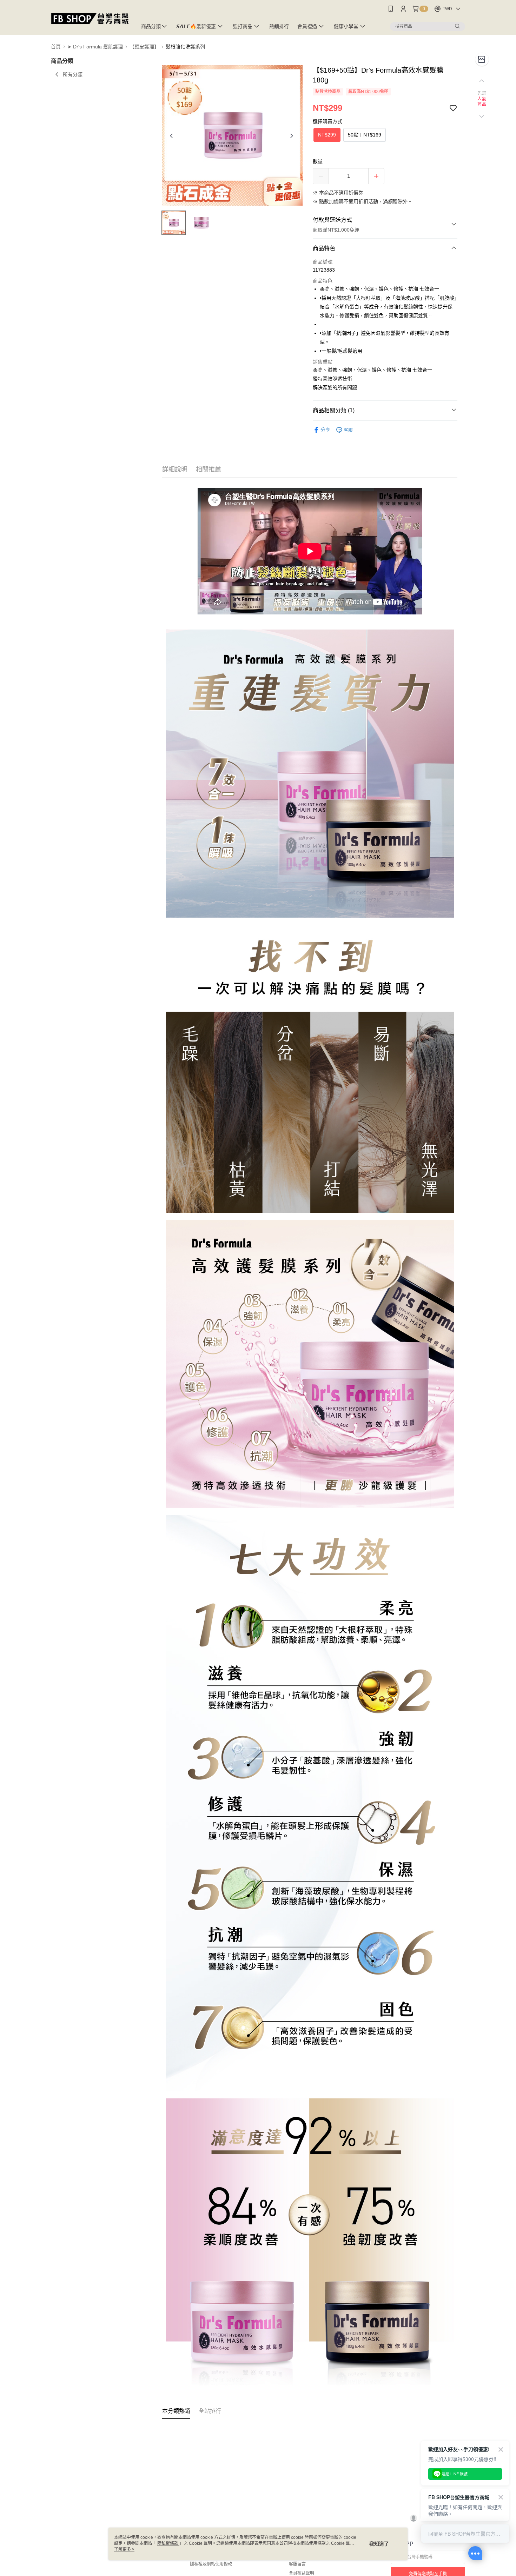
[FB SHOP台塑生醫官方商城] (90, 18)
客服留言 (297, 2564)
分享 (325, 430)
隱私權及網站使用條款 (211, 2564)
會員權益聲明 (302, 2573)
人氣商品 (482, 102)
